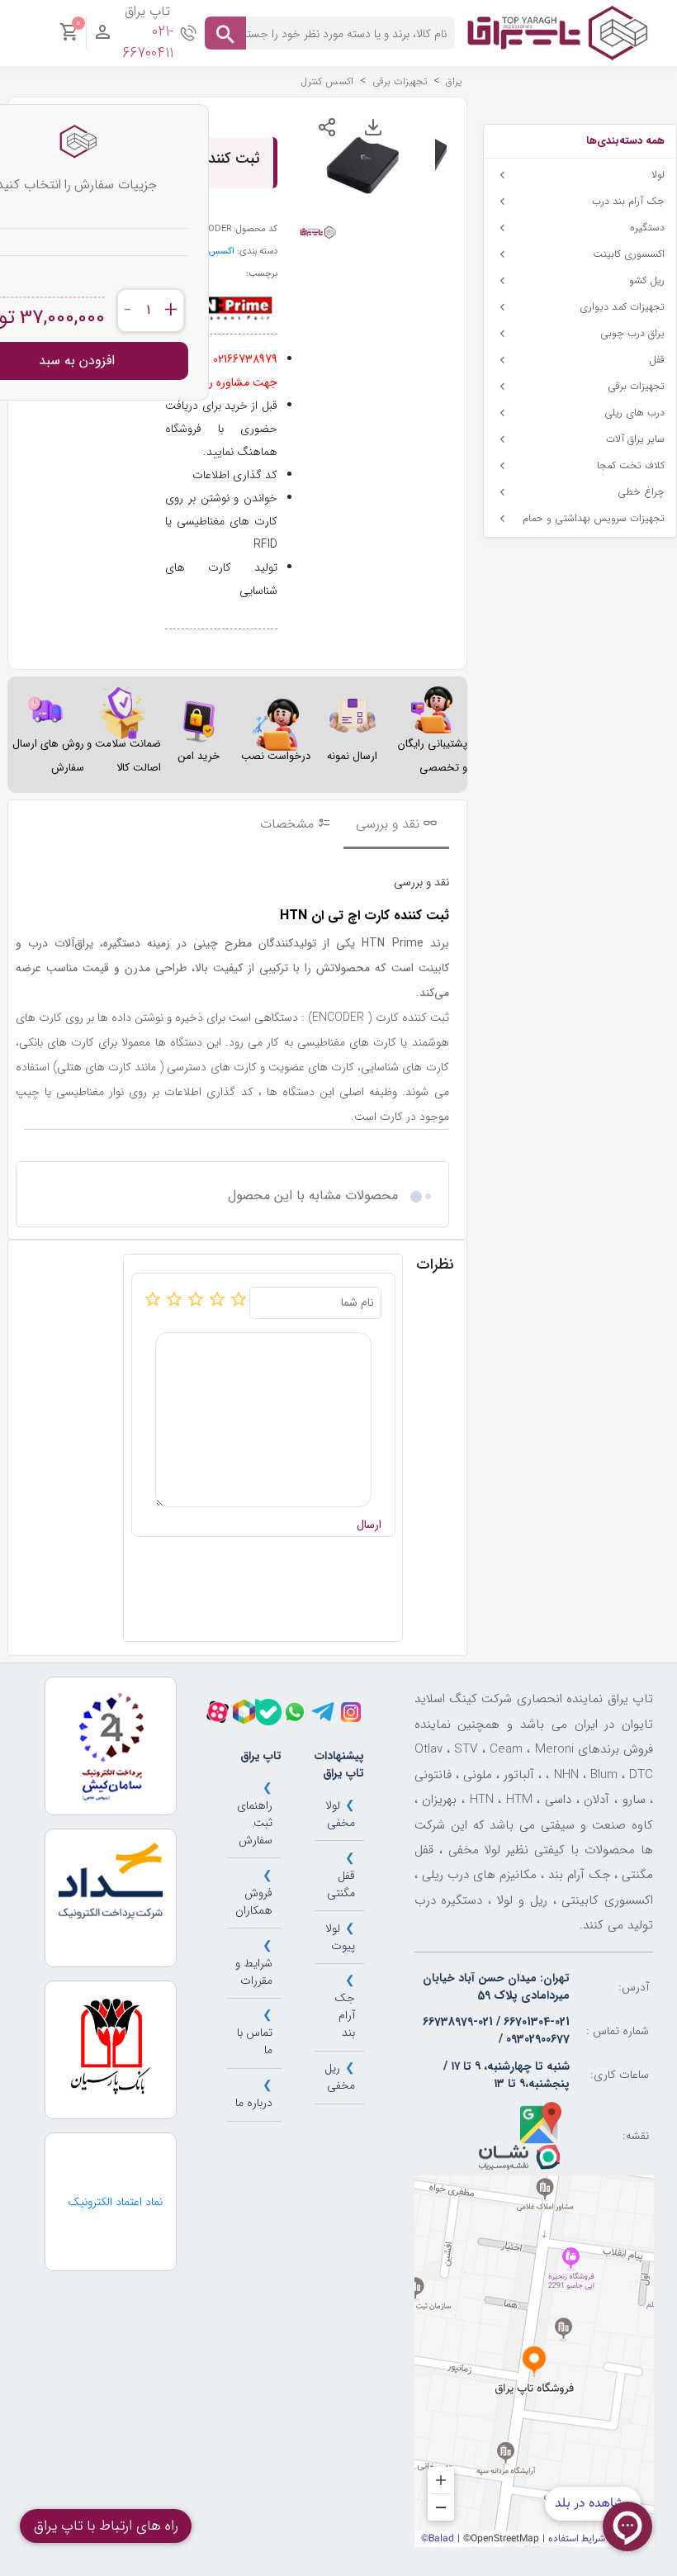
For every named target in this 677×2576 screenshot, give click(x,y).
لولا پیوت (340, 1937)
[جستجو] (225, 33)
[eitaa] (244, 1712)
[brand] (225, 307)
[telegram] (323, 1712)
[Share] (327, 127)
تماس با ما (255, 2041)
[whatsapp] (295, 1712)
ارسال (369, 1525)
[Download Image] (373, 127)
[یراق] (557, 32)
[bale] (268, 1712)
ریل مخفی (340, 2077)
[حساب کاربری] (103, 36)
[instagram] (351, 1712)
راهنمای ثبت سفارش (255, 1823)
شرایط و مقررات (254, 1972)
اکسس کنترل (211, 251)
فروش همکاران (254, 1902)
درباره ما (254, 2103)
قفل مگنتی (341, 1884)
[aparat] (218, 1712)
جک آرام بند (345, 2015)
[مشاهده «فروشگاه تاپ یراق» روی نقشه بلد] (534, 2361)
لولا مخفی (340, 1814)
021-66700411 (148, 43)
